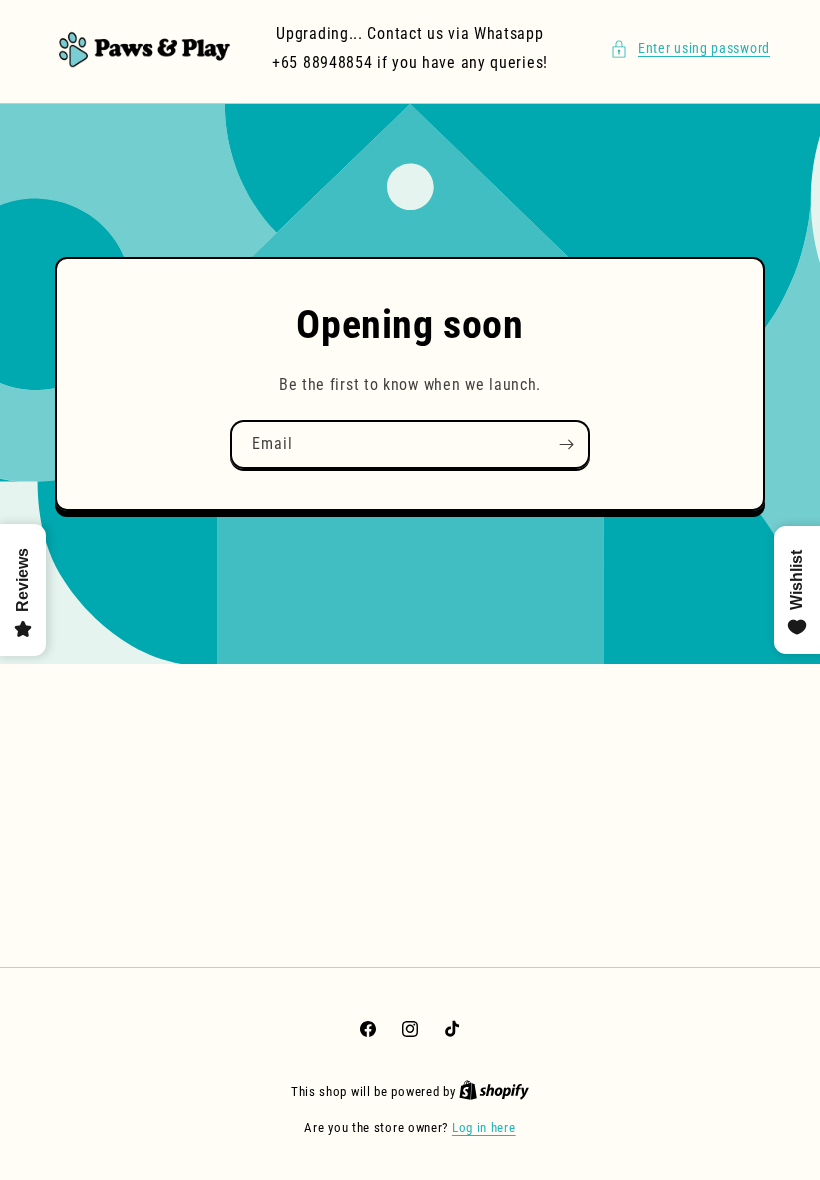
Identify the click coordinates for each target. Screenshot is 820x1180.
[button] (690, 48)
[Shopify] (494, 1091)
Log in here (484, 1127)
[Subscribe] (566, 443)
